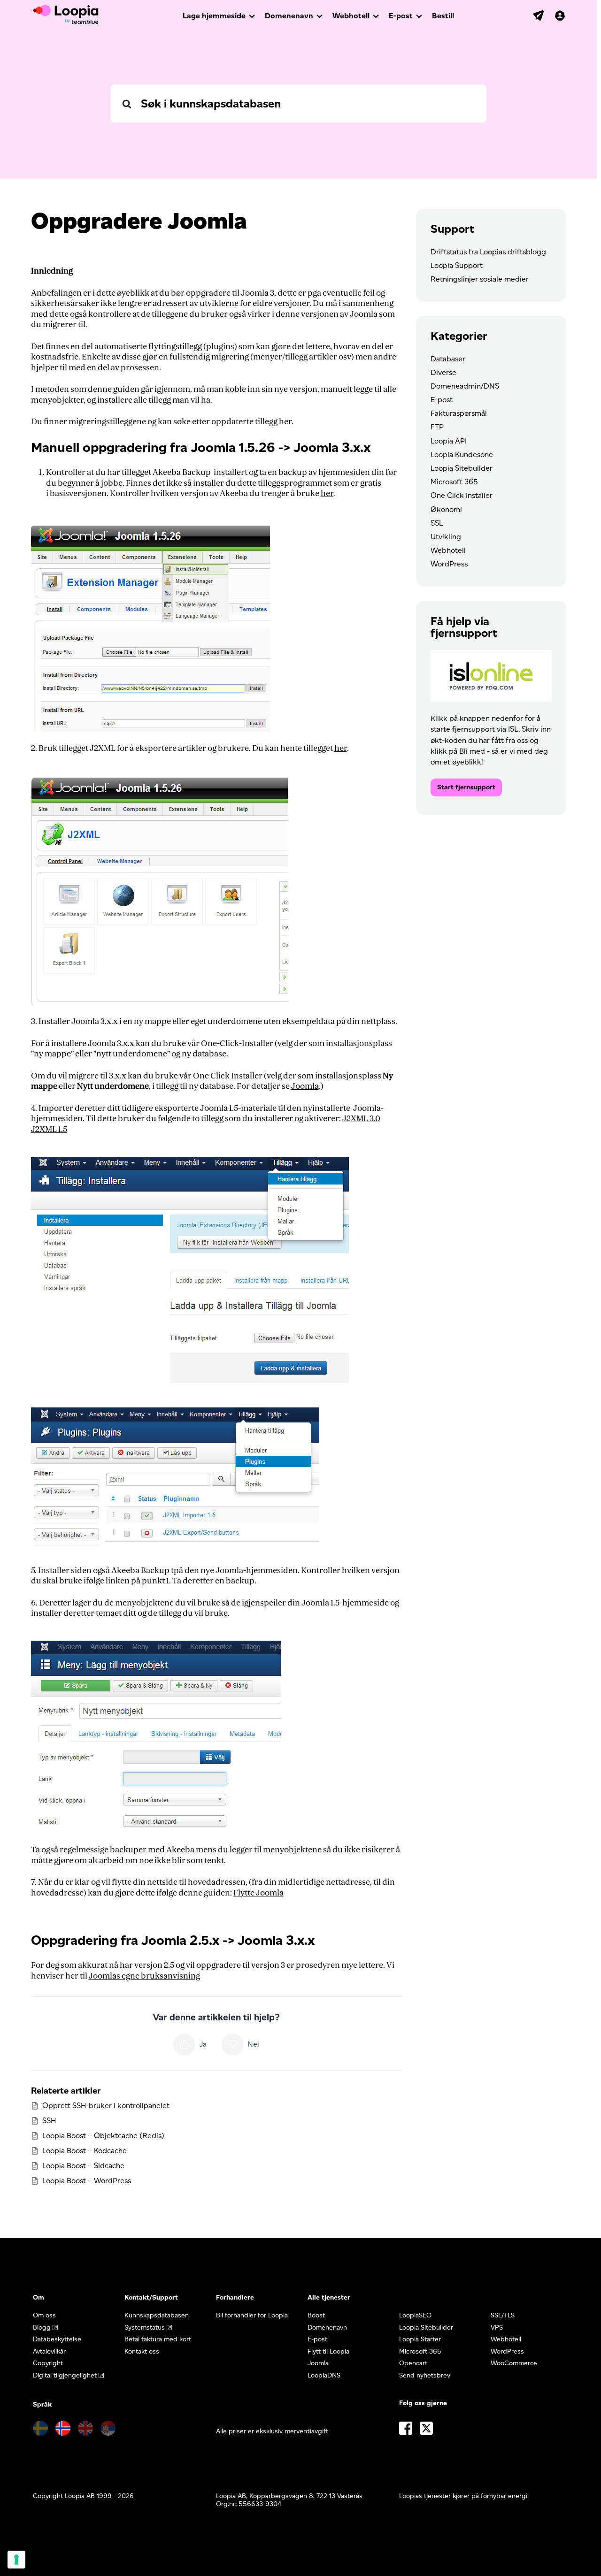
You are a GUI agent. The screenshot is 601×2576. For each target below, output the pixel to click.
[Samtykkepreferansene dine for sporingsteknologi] (16, 2560)
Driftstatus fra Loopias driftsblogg (488, 252)
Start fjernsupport (466, 787)
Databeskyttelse (57, 2339)
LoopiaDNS (324, 2375)
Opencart (413, 2363)
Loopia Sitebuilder (462, 468)
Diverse (443, 372)
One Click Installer (462, 495)
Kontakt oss (142, 2351)
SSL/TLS (503, 2315)
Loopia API (449, 441)
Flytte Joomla (258, 1893)
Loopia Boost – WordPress (87, 2181)
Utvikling (446, 537)
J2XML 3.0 (361, 1119)
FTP (437, 427)
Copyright (48, 2363)
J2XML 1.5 (49, 1129)
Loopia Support (457, 265)
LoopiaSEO (415, 2315)
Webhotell (351, 16)
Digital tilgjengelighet (65, 2375)
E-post (401, 16)
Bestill (443, 16)
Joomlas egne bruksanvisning (144, 1976)
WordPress (449, 564)
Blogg (42, 2328)
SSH (49, 2121)
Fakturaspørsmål (459, 413)
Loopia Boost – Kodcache (85, 2151)
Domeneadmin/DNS (465, 386)
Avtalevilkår (49, 2351)
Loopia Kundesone (462, 455)
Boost (316, 2315)
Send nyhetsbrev (425, 2375)
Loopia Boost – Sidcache (83, 2166)
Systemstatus (145, 2328)
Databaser (448, 359)
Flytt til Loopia (328, 2351)
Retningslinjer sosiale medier (480, 279)
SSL (437, 523)
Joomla (305, 1086)
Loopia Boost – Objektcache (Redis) (103, 2136)
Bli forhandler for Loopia (252, 2315)
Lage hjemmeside (214, 16)
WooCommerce (514, 2363)
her (285, 422)
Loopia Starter (420, 2339)
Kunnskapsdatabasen (157, 2315)
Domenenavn (289, 16)
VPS (497, 2328)
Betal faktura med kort (158, 2339)
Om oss (44, 2315)
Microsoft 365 (454, 482)
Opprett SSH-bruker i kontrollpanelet (106, 2106)
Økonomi (446, 509)
